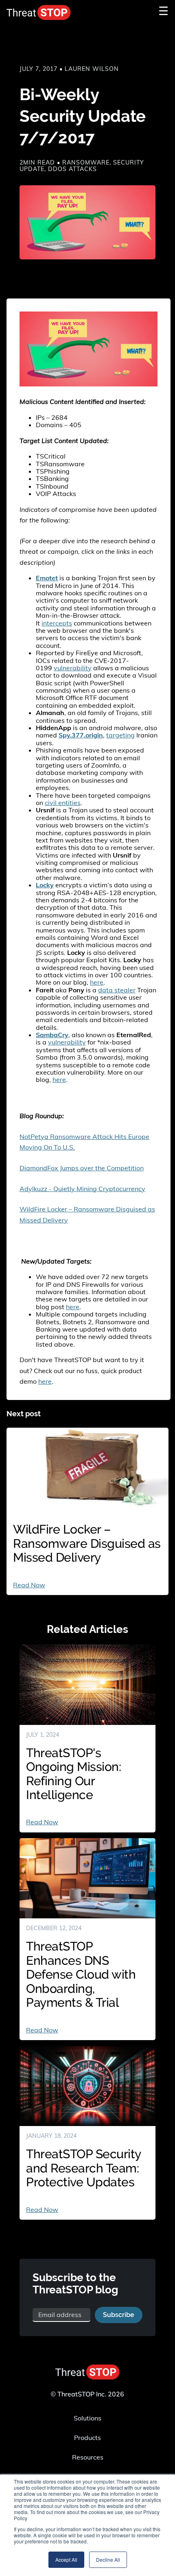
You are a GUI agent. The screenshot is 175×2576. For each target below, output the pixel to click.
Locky (45, 885)
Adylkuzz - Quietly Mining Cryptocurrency (82, 1189)
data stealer (117, 990)
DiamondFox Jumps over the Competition (82, 1168)
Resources (88, 2457)
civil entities (63, 803)
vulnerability (73, 668)
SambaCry (52, 1035)
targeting (120, 735)
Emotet (47, 578)
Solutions (87, 2418)
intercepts (57, 623)
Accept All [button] (66, 2560)
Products (87, 2438)
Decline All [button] (108, 2560)
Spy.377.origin (81, 735)
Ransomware (86, 162)
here (97, 982)
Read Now (29, 1585)
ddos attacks (72, 169)
